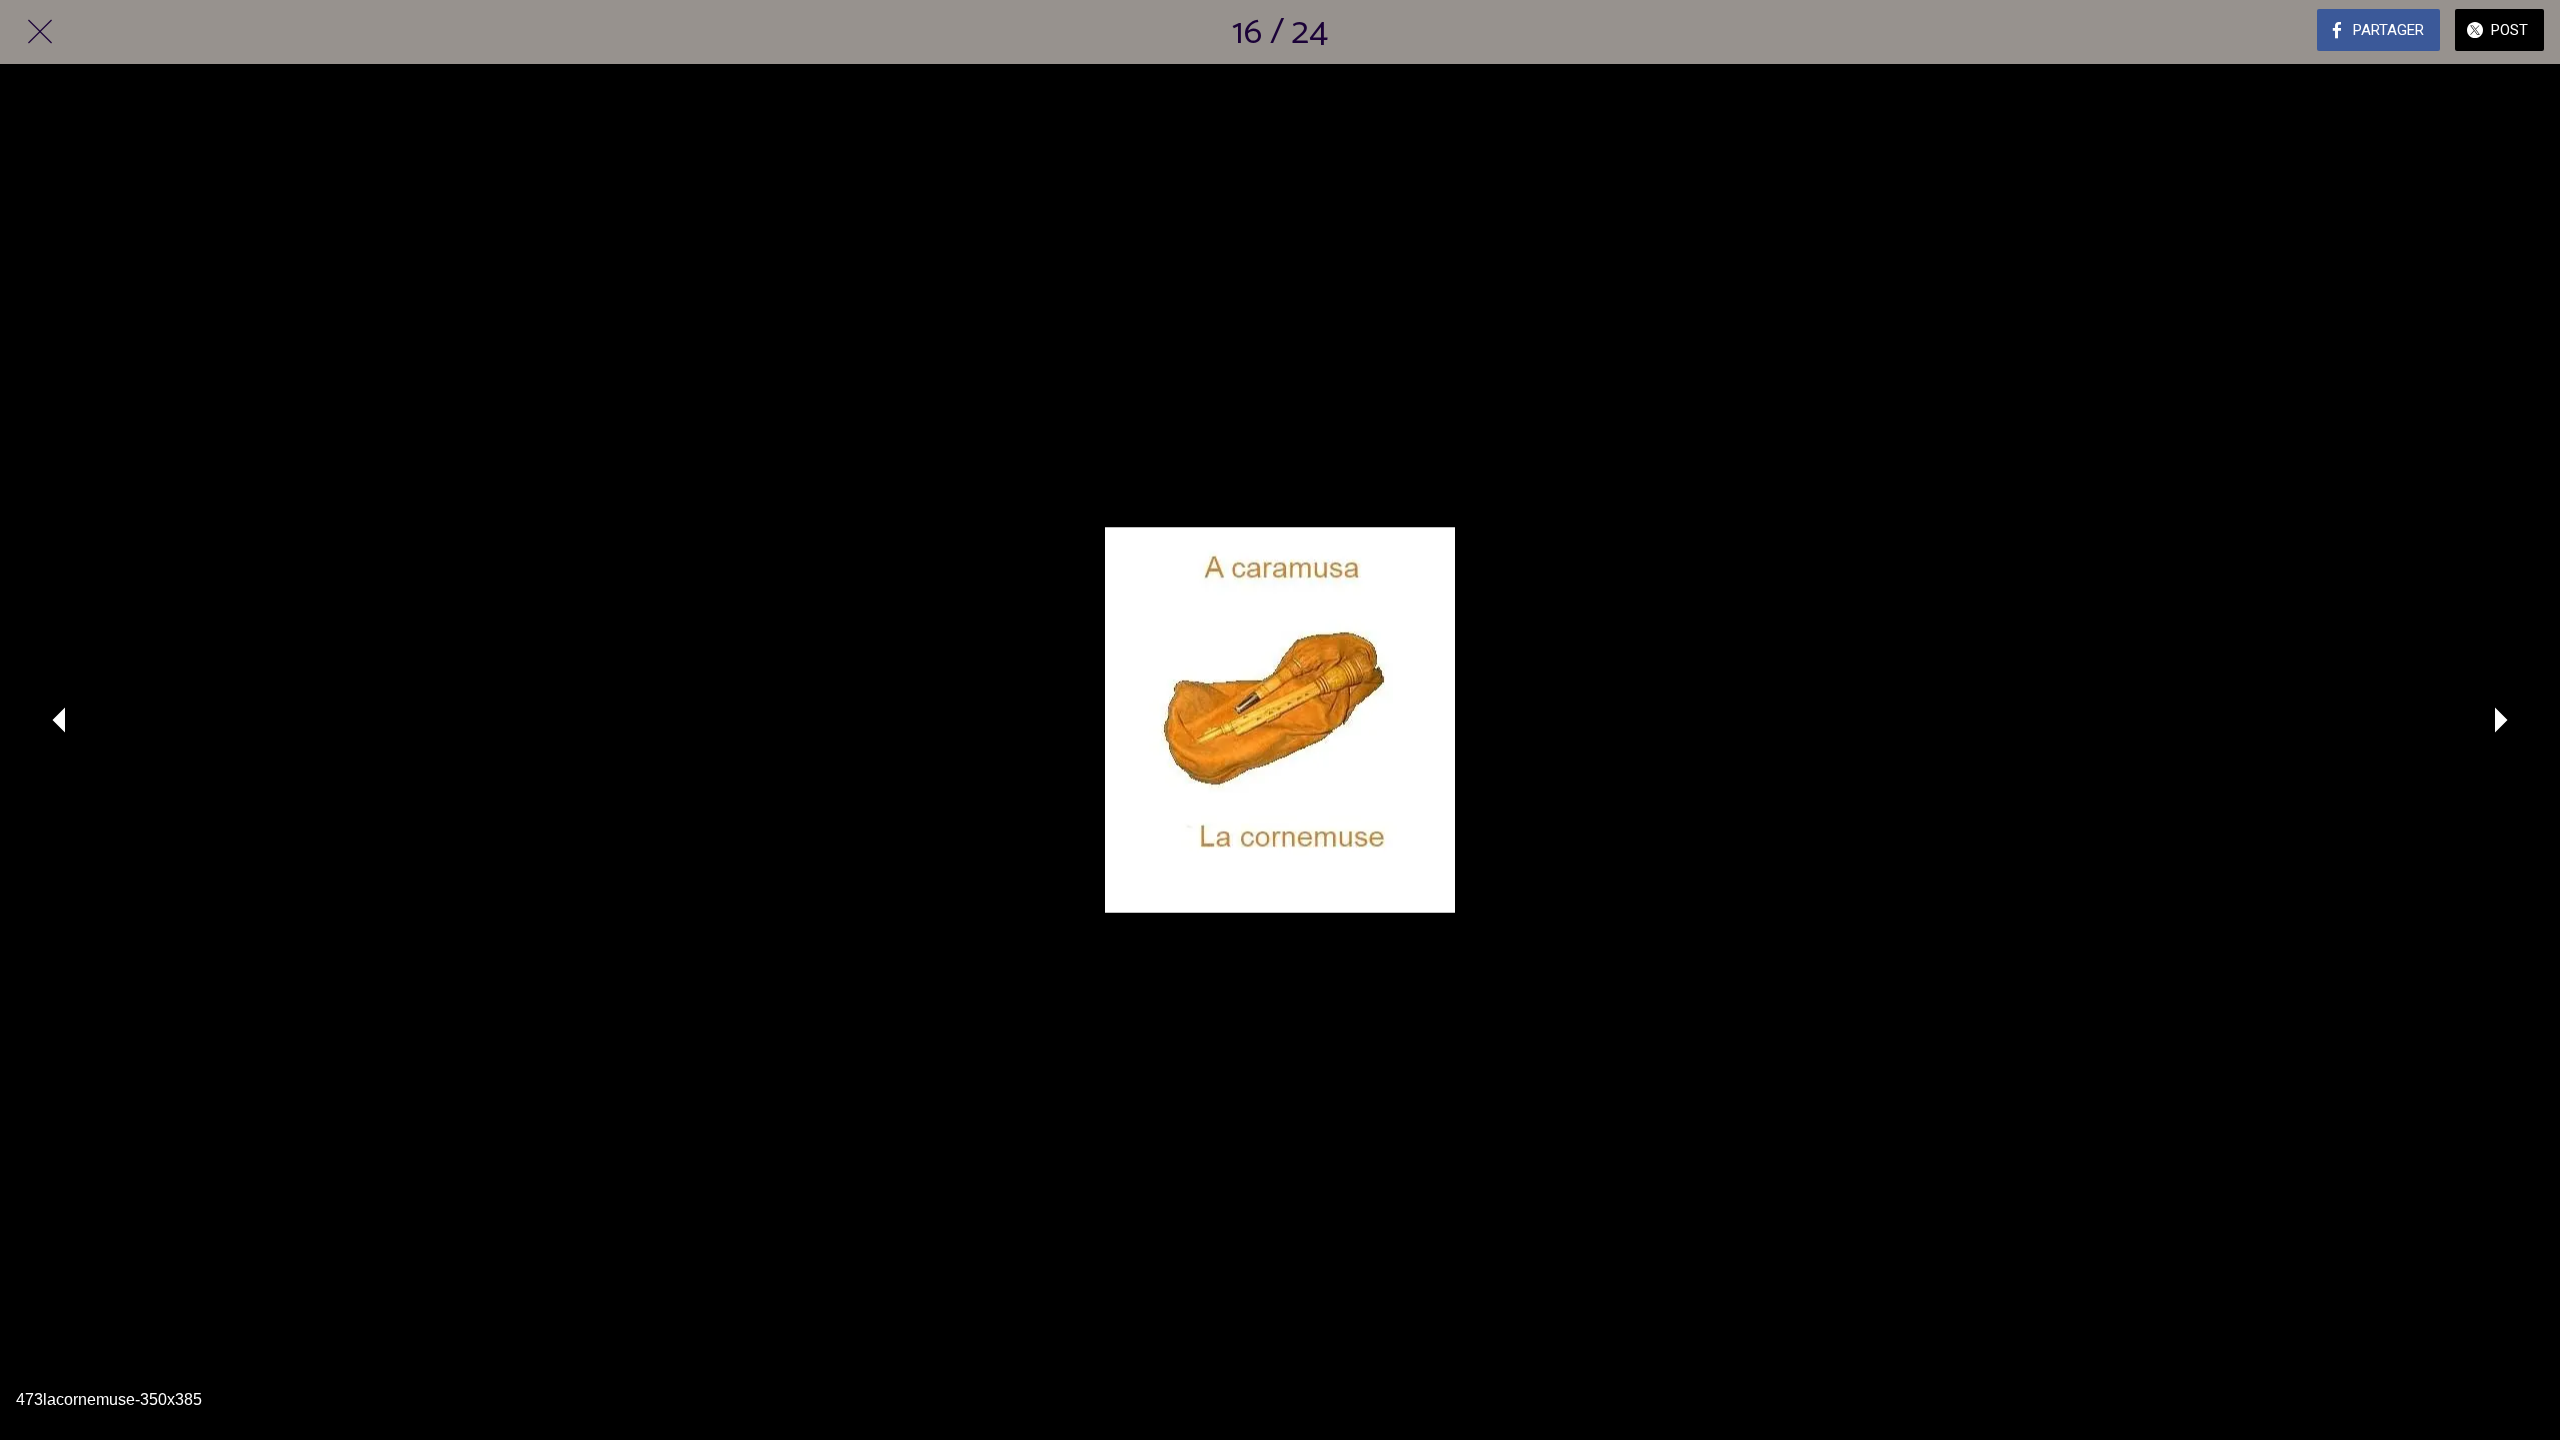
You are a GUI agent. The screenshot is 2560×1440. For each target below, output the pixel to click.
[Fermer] (40, 32)
